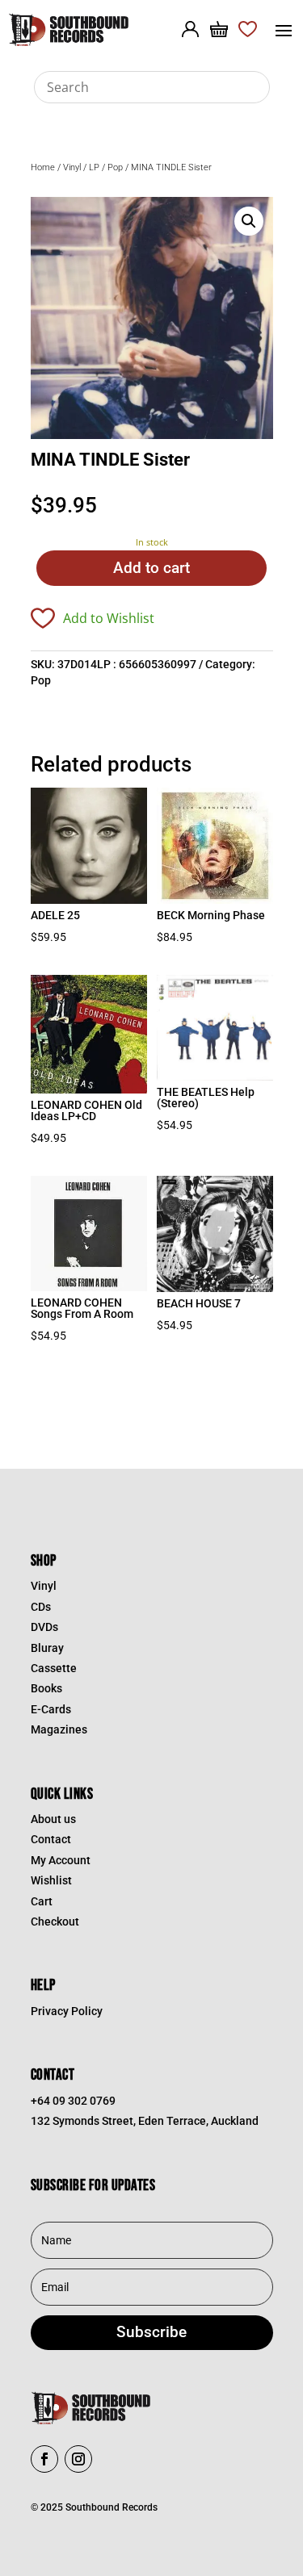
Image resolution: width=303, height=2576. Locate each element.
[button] (249, 221)
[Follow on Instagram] (78, 2459)
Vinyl (72, 167)
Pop (115, 167)
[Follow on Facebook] (44, 2459)
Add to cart (151, 568)
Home (43, 167)
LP (94, 167)
